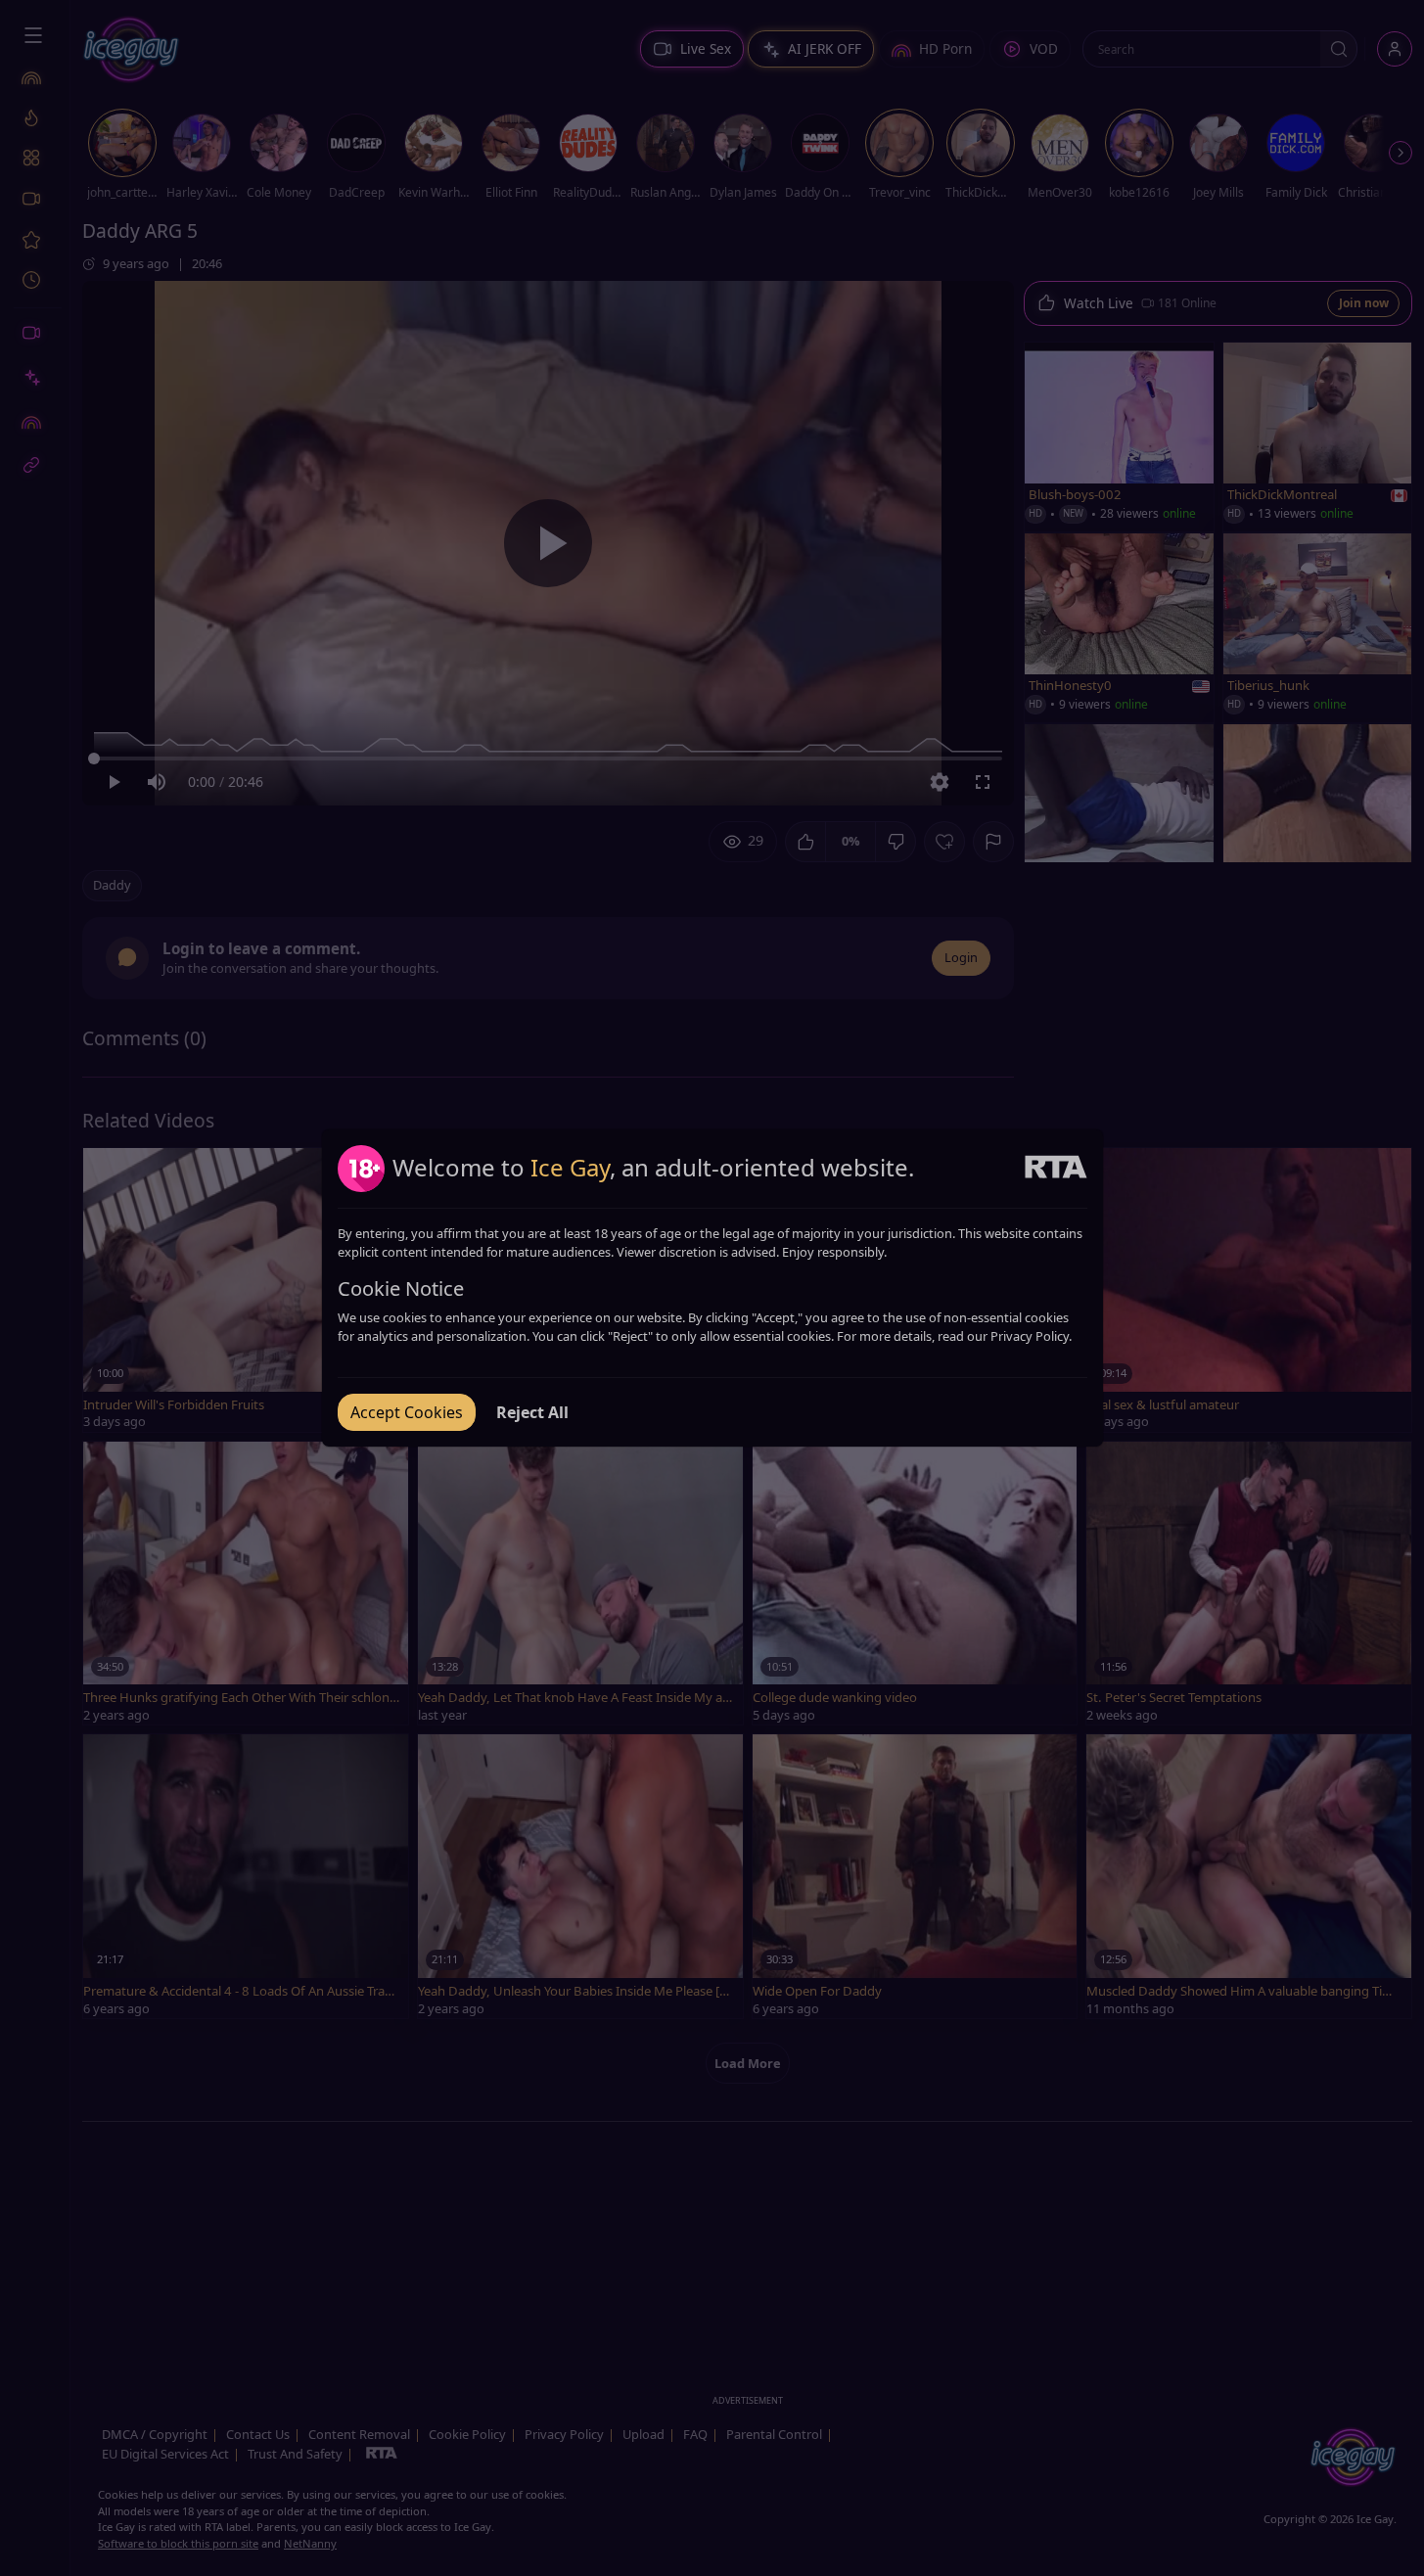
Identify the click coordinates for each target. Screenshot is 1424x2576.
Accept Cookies (407, 1412)
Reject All (532, 1412)
